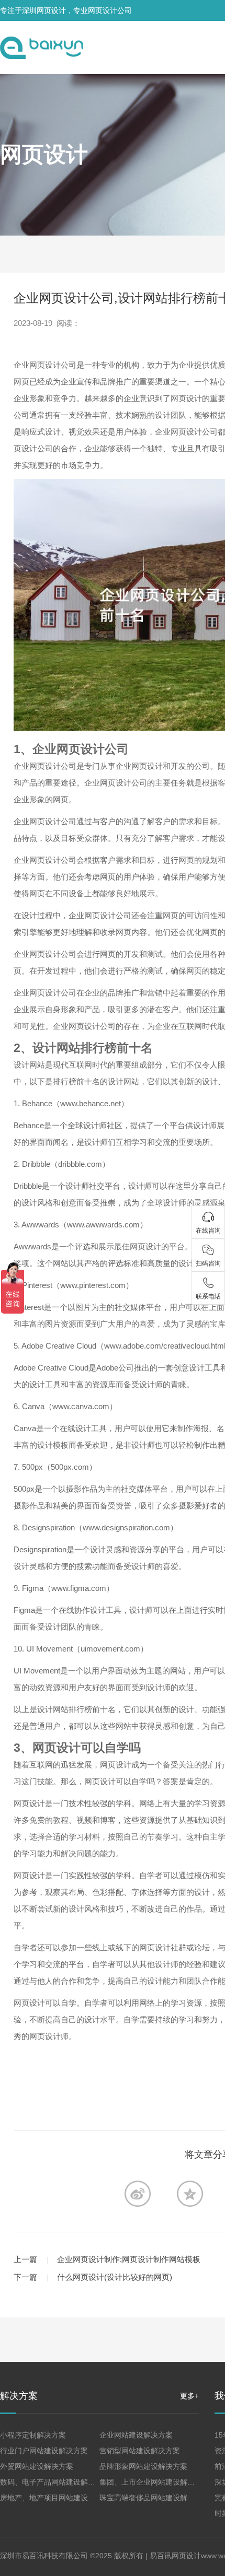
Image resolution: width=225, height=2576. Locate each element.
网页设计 (44, 154)
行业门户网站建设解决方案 (44, 2451)
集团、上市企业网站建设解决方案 (154, 2482)
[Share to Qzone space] (190, 2194)
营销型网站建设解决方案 (140, 2451)
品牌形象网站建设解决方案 (143, 2466)
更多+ (189, 2396)
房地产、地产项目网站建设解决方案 (59, 2498)
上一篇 (25, 2259)
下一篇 (25, 2277)
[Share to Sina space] (138, 2194)
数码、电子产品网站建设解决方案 (55, 2482)
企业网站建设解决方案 (136, 2435)
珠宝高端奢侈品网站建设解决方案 (154, 2498)
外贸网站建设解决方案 (37, 2466)
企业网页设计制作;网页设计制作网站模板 (129, 2259)
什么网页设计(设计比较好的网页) (115, 2277)
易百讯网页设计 (175, 2556)
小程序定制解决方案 (33, 2435)
